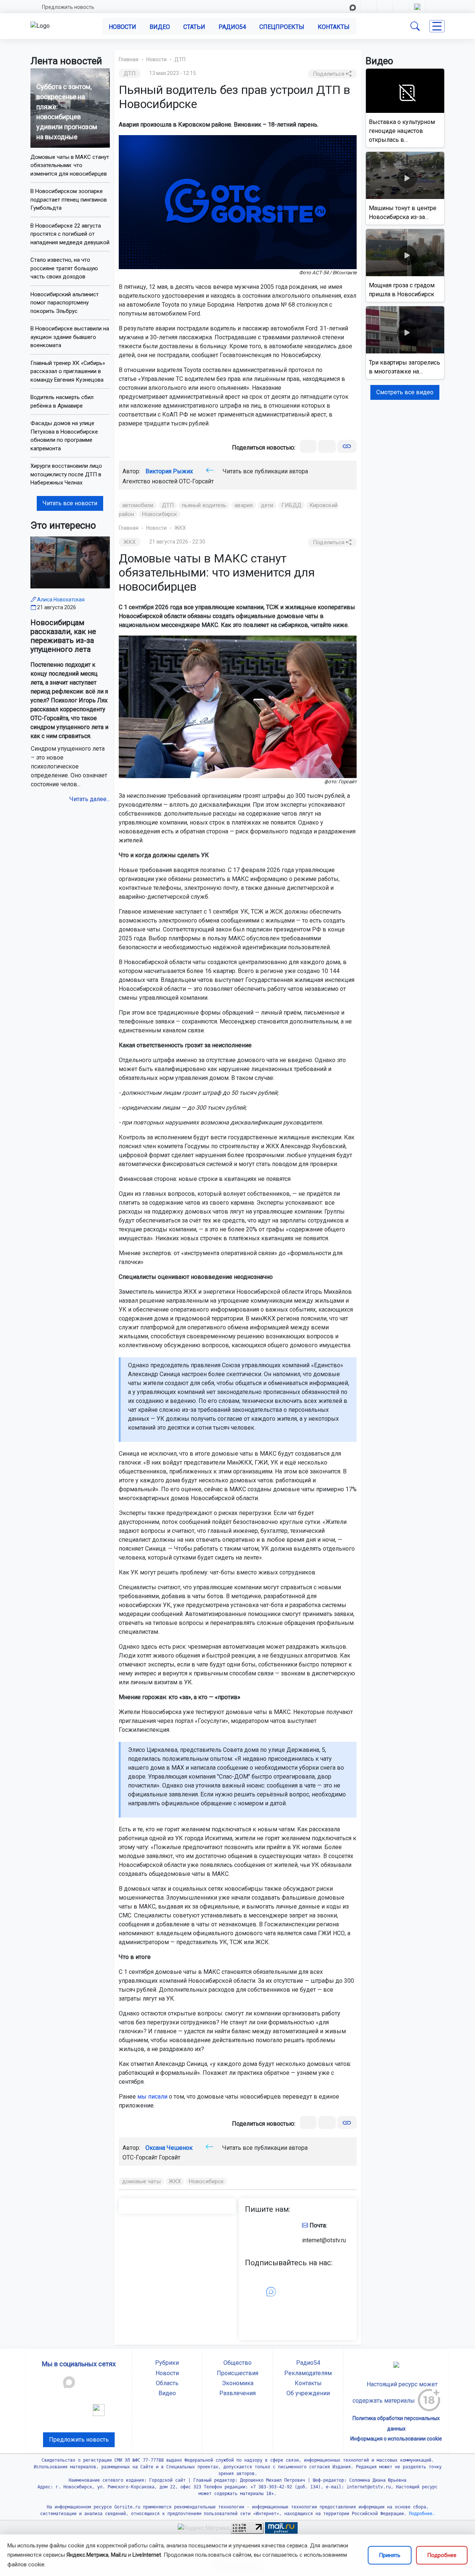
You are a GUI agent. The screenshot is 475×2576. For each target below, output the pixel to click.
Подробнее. (421, 2514)
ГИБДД (291, 505)
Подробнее (442, 2555)
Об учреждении (308, 2393)
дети (267, 505)
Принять (390, 2555)
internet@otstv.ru (324, 2240)
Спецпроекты (282, 27)
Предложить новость (68, 7)
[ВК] (308, 446)
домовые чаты (141, 2181)
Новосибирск (160, 514)
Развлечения (237, 2393)
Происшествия (237, 2373)
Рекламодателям (308, 2373)
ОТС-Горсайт (196, 481)
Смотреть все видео (405, 392)
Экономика (238, 2383)
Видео (160, 27)
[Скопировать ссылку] (347, 446)
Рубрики (167, 2363)
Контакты (334, 27)
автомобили (138, 505)
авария (244, 505)
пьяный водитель (204, 505)
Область (167, 2383)
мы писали (152, 2097)
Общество (237, 2363)
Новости (122, 27)
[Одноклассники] (327, 446)
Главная (129, 59)
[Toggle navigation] (437, 26)
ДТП (180, 59)
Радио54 (232, 27)
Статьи (194, 27)
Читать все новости (70, 503)
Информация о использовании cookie (396, 2439)
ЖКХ (180, 528)
